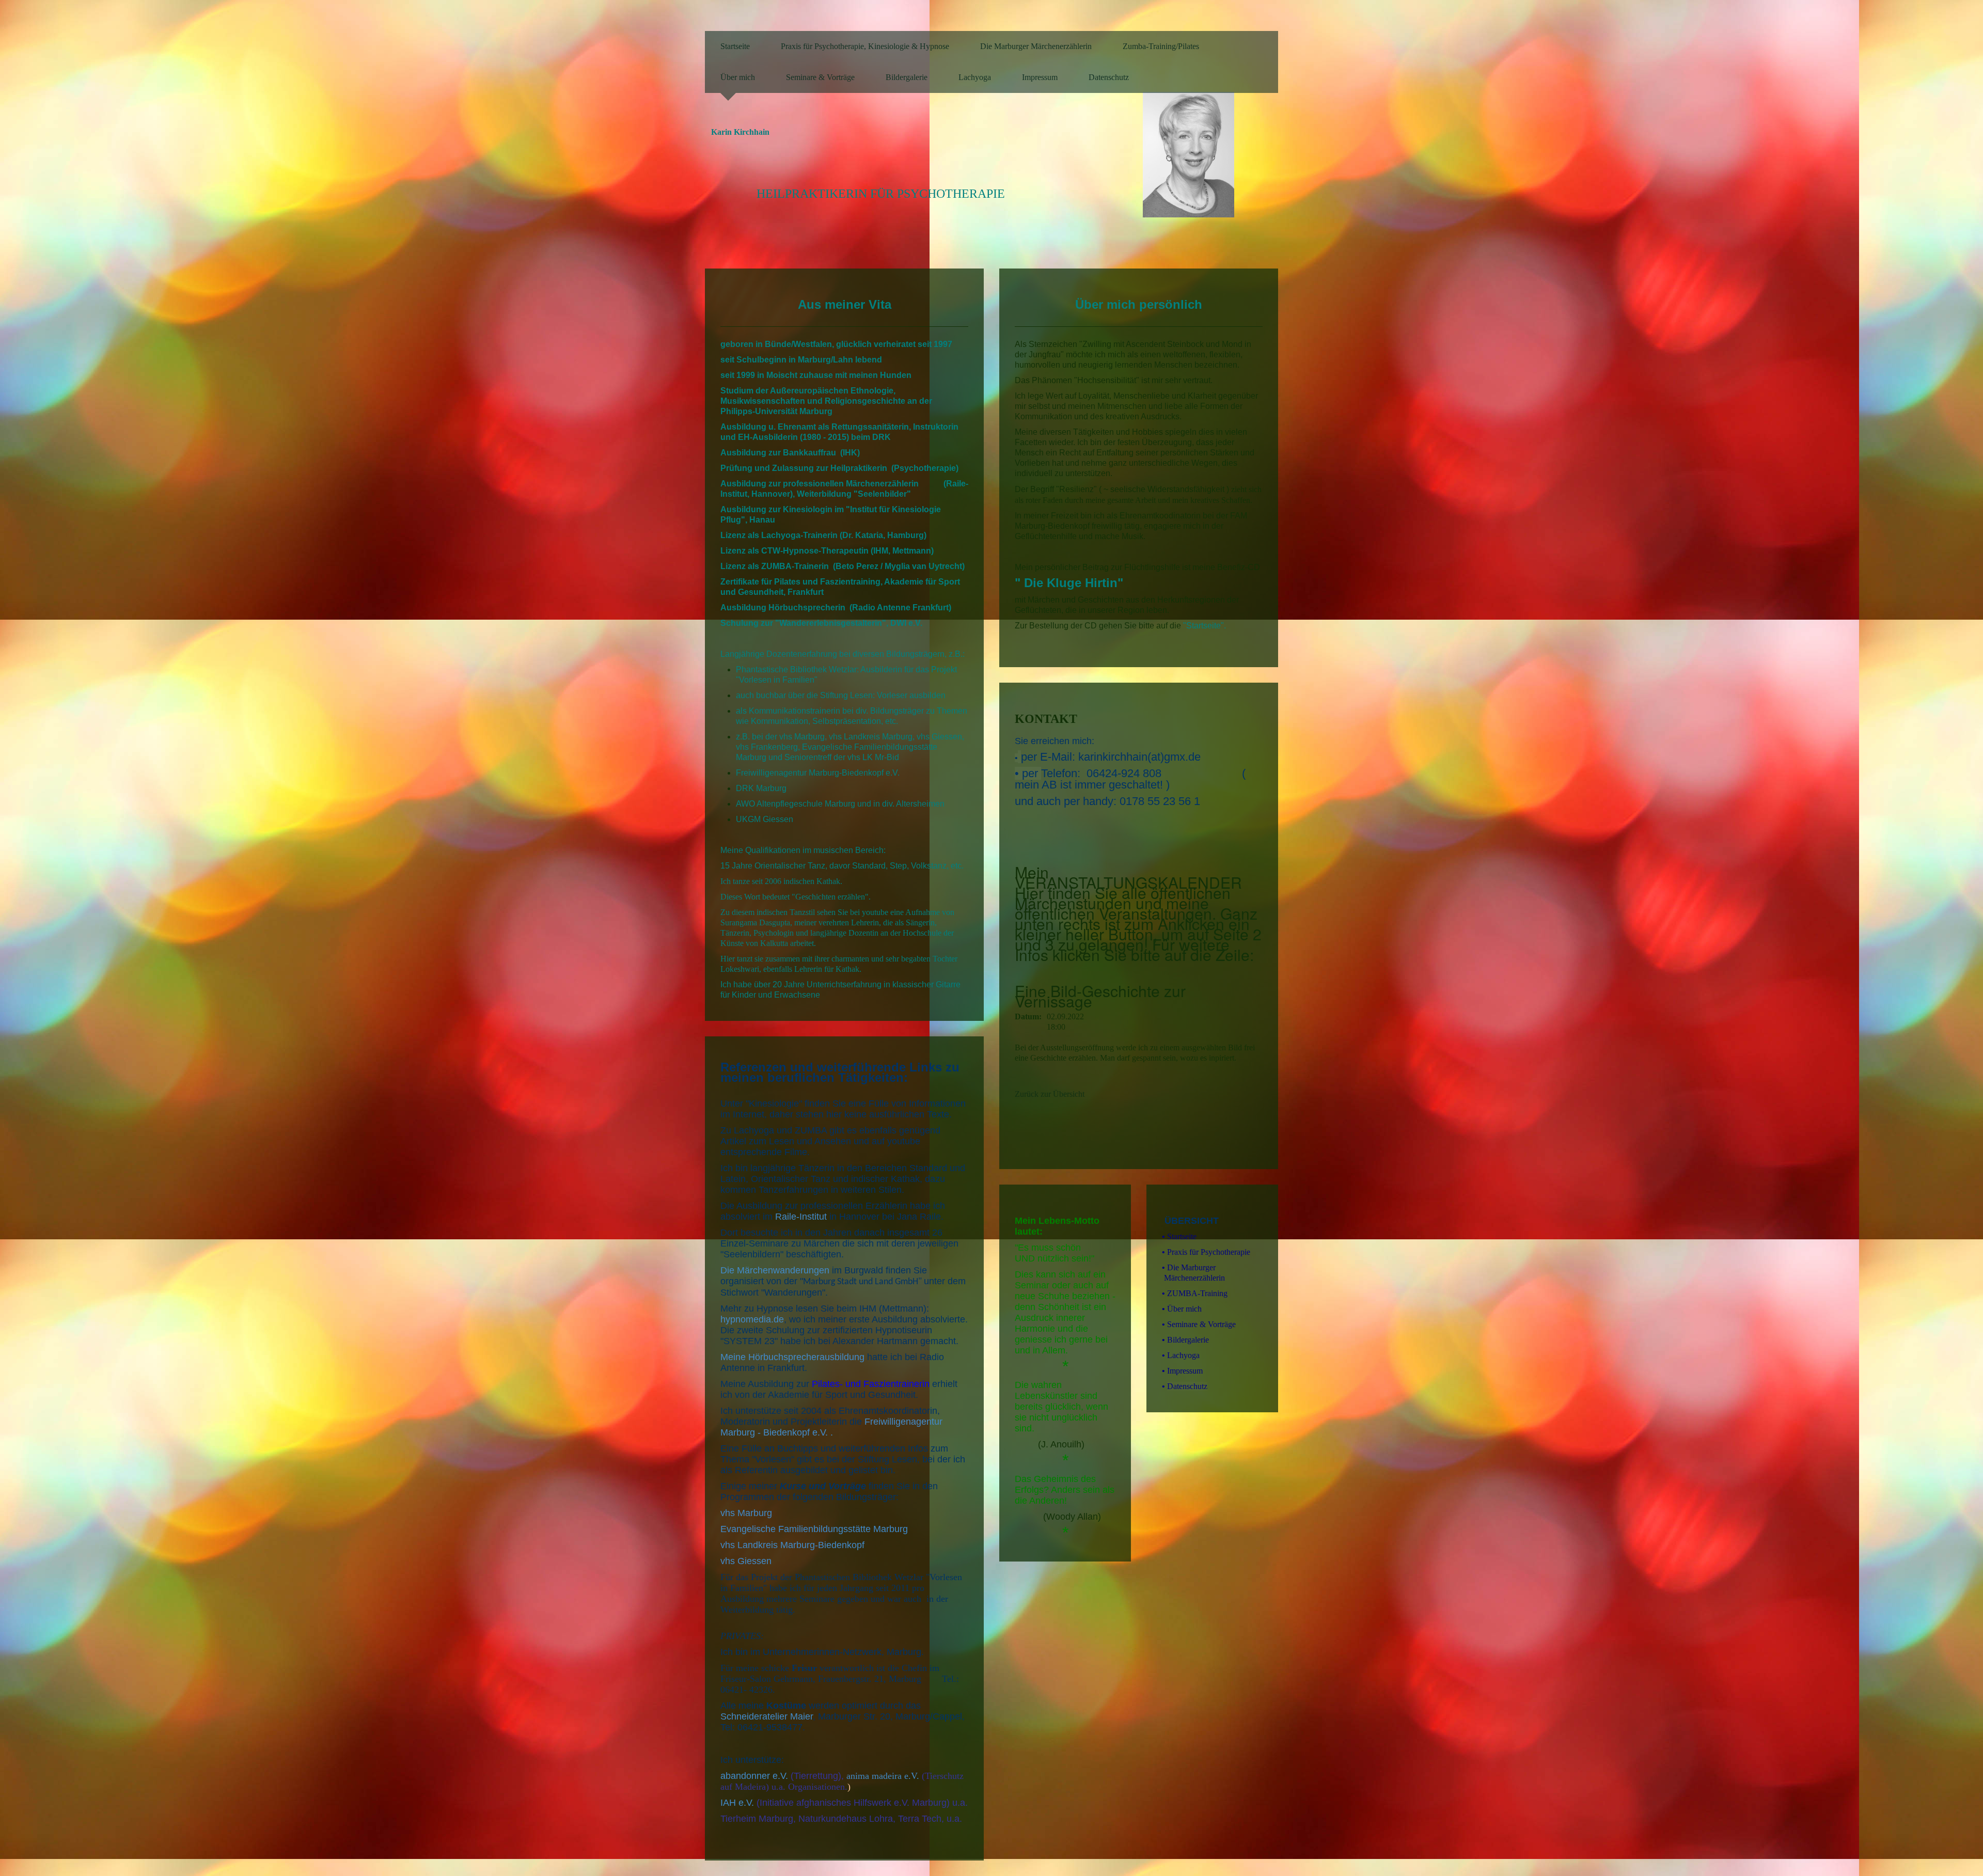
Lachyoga (975, 77)
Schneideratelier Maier (767, 1716)
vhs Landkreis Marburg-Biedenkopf (792, 1545)
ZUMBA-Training (1195, 1293)
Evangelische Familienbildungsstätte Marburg (814, 1529)
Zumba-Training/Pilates (1161, 46)
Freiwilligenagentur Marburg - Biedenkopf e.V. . (831, 1427)
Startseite (735, 46)
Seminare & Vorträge (820, 77)
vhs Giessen (746, 1561)
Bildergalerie (907, 77)
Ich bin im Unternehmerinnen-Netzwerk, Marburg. (822, 1652)
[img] (1211, 148)
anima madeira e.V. (883, 1776)
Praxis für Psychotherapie (1206, 1252)
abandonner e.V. (754, 1776)
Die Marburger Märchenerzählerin (1036, 46)
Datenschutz (1109, 77)
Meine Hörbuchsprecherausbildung (792, 1357)
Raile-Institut (801, 1217)
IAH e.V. (737, 1803)
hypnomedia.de (752, 1319)
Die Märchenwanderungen (776, 1270)
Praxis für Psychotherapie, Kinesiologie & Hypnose (865, 46)
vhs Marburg (746, 1513)
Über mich (738, 77)
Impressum (1040, 77)
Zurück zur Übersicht (1050, 1094)
